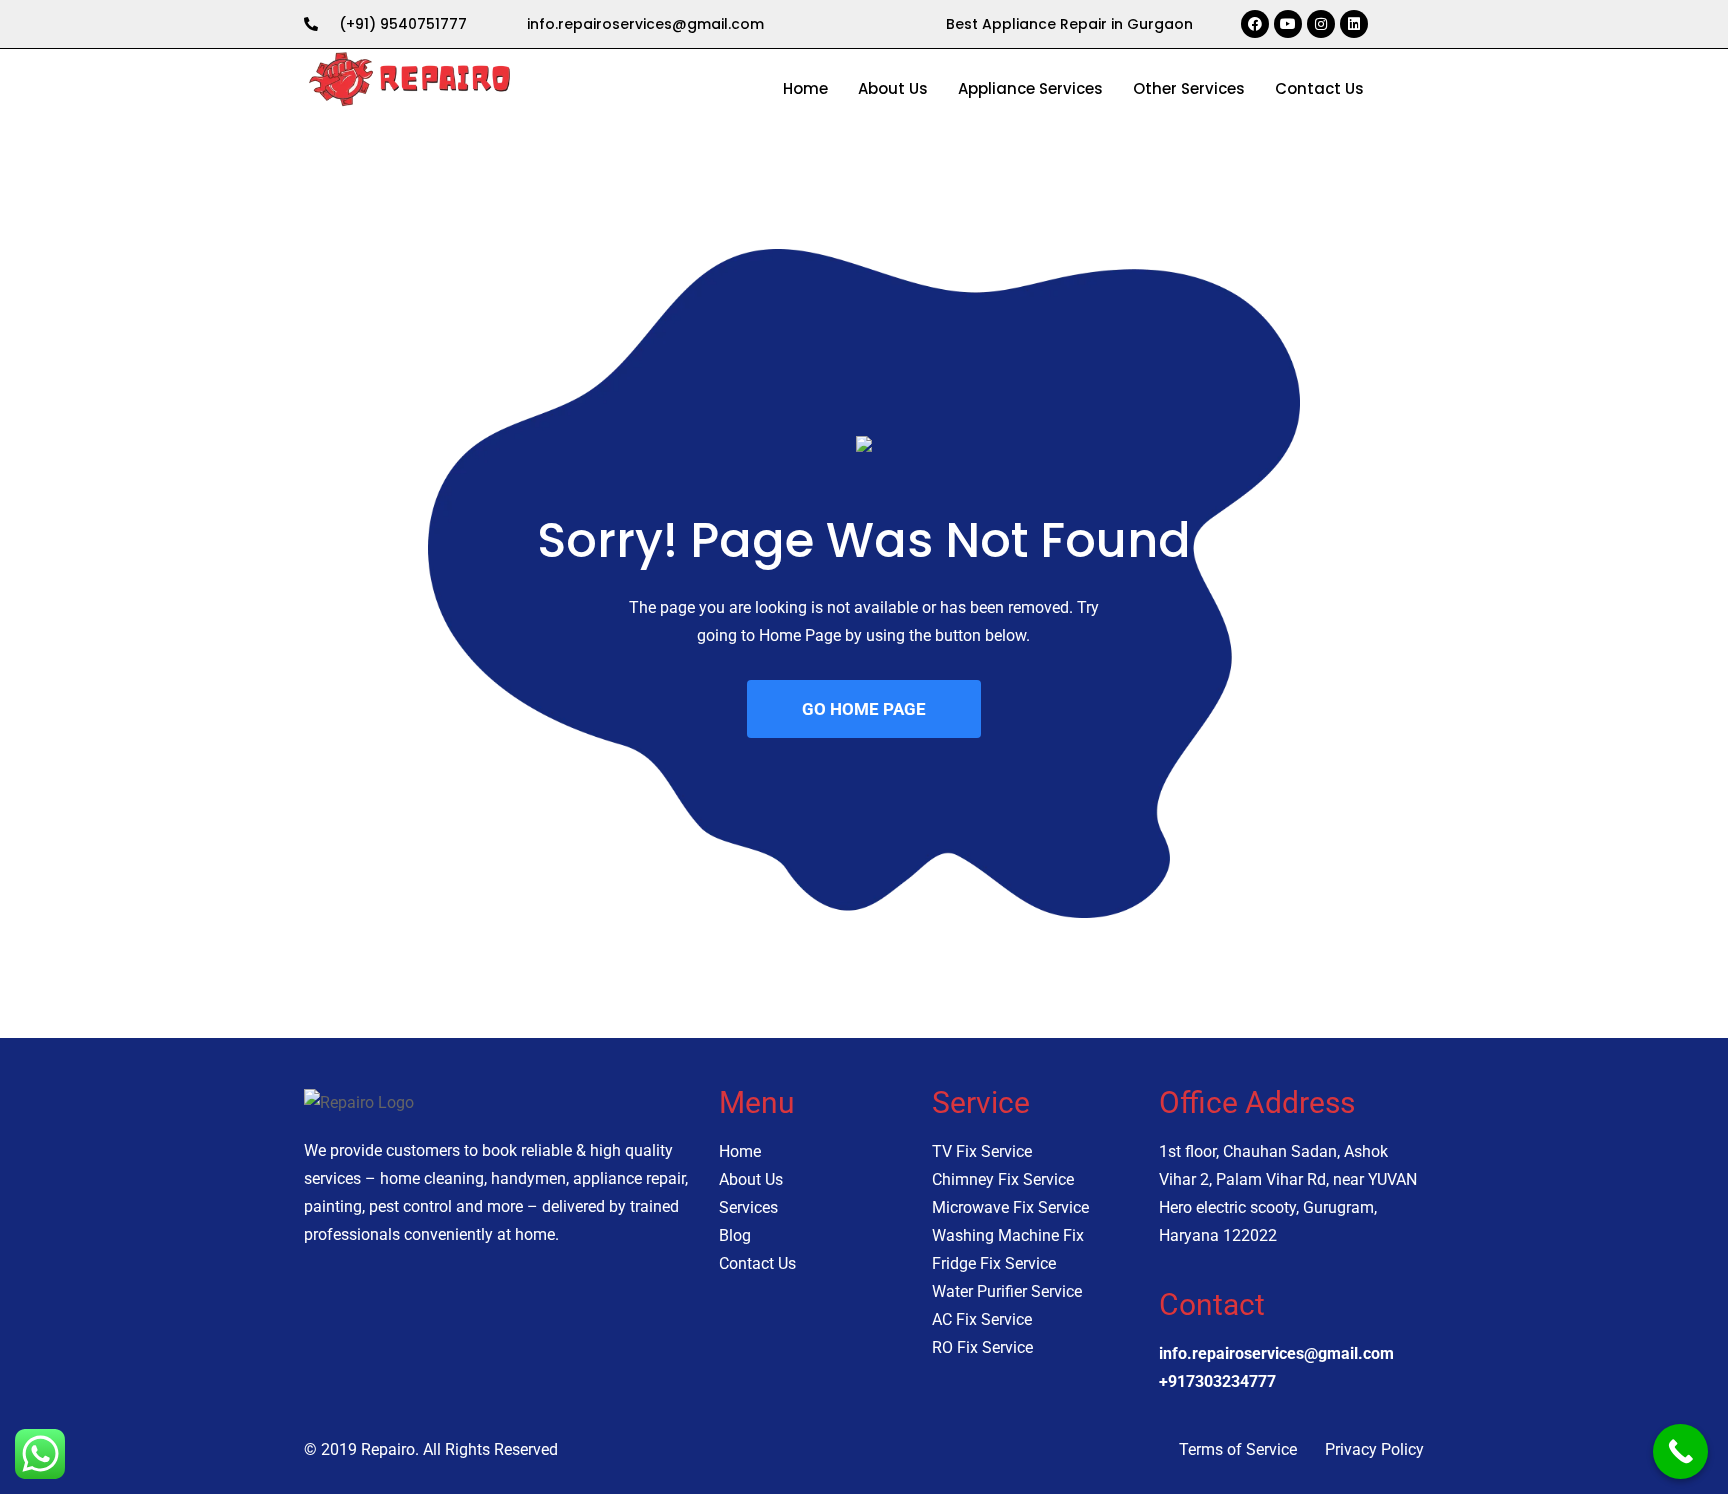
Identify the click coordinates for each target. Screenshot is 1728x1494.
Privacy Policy (1374, 1449)
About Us (893, 88)
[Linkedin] (1354, 24)
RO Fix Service (982, 1347)
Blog (735, 1235)
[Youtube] (1288, 24)
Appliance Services (1030, 88)
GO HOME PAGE (864, 709)
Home (805, 88)
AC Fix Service (982, 1319)
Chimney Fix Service (1003, 1179)
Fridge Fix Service (994, 1263)
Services (748, 1207)
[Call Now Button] (1680, 1451)
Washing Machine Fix (1008, 1235)
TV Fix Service (982, 1151)
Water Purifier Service (1007, 1291)
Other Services (1189, 88)
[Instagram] (1321, 24)
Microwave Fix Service (1010, 1207)
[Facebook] (1255, 24)
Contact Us (1319, 88)
